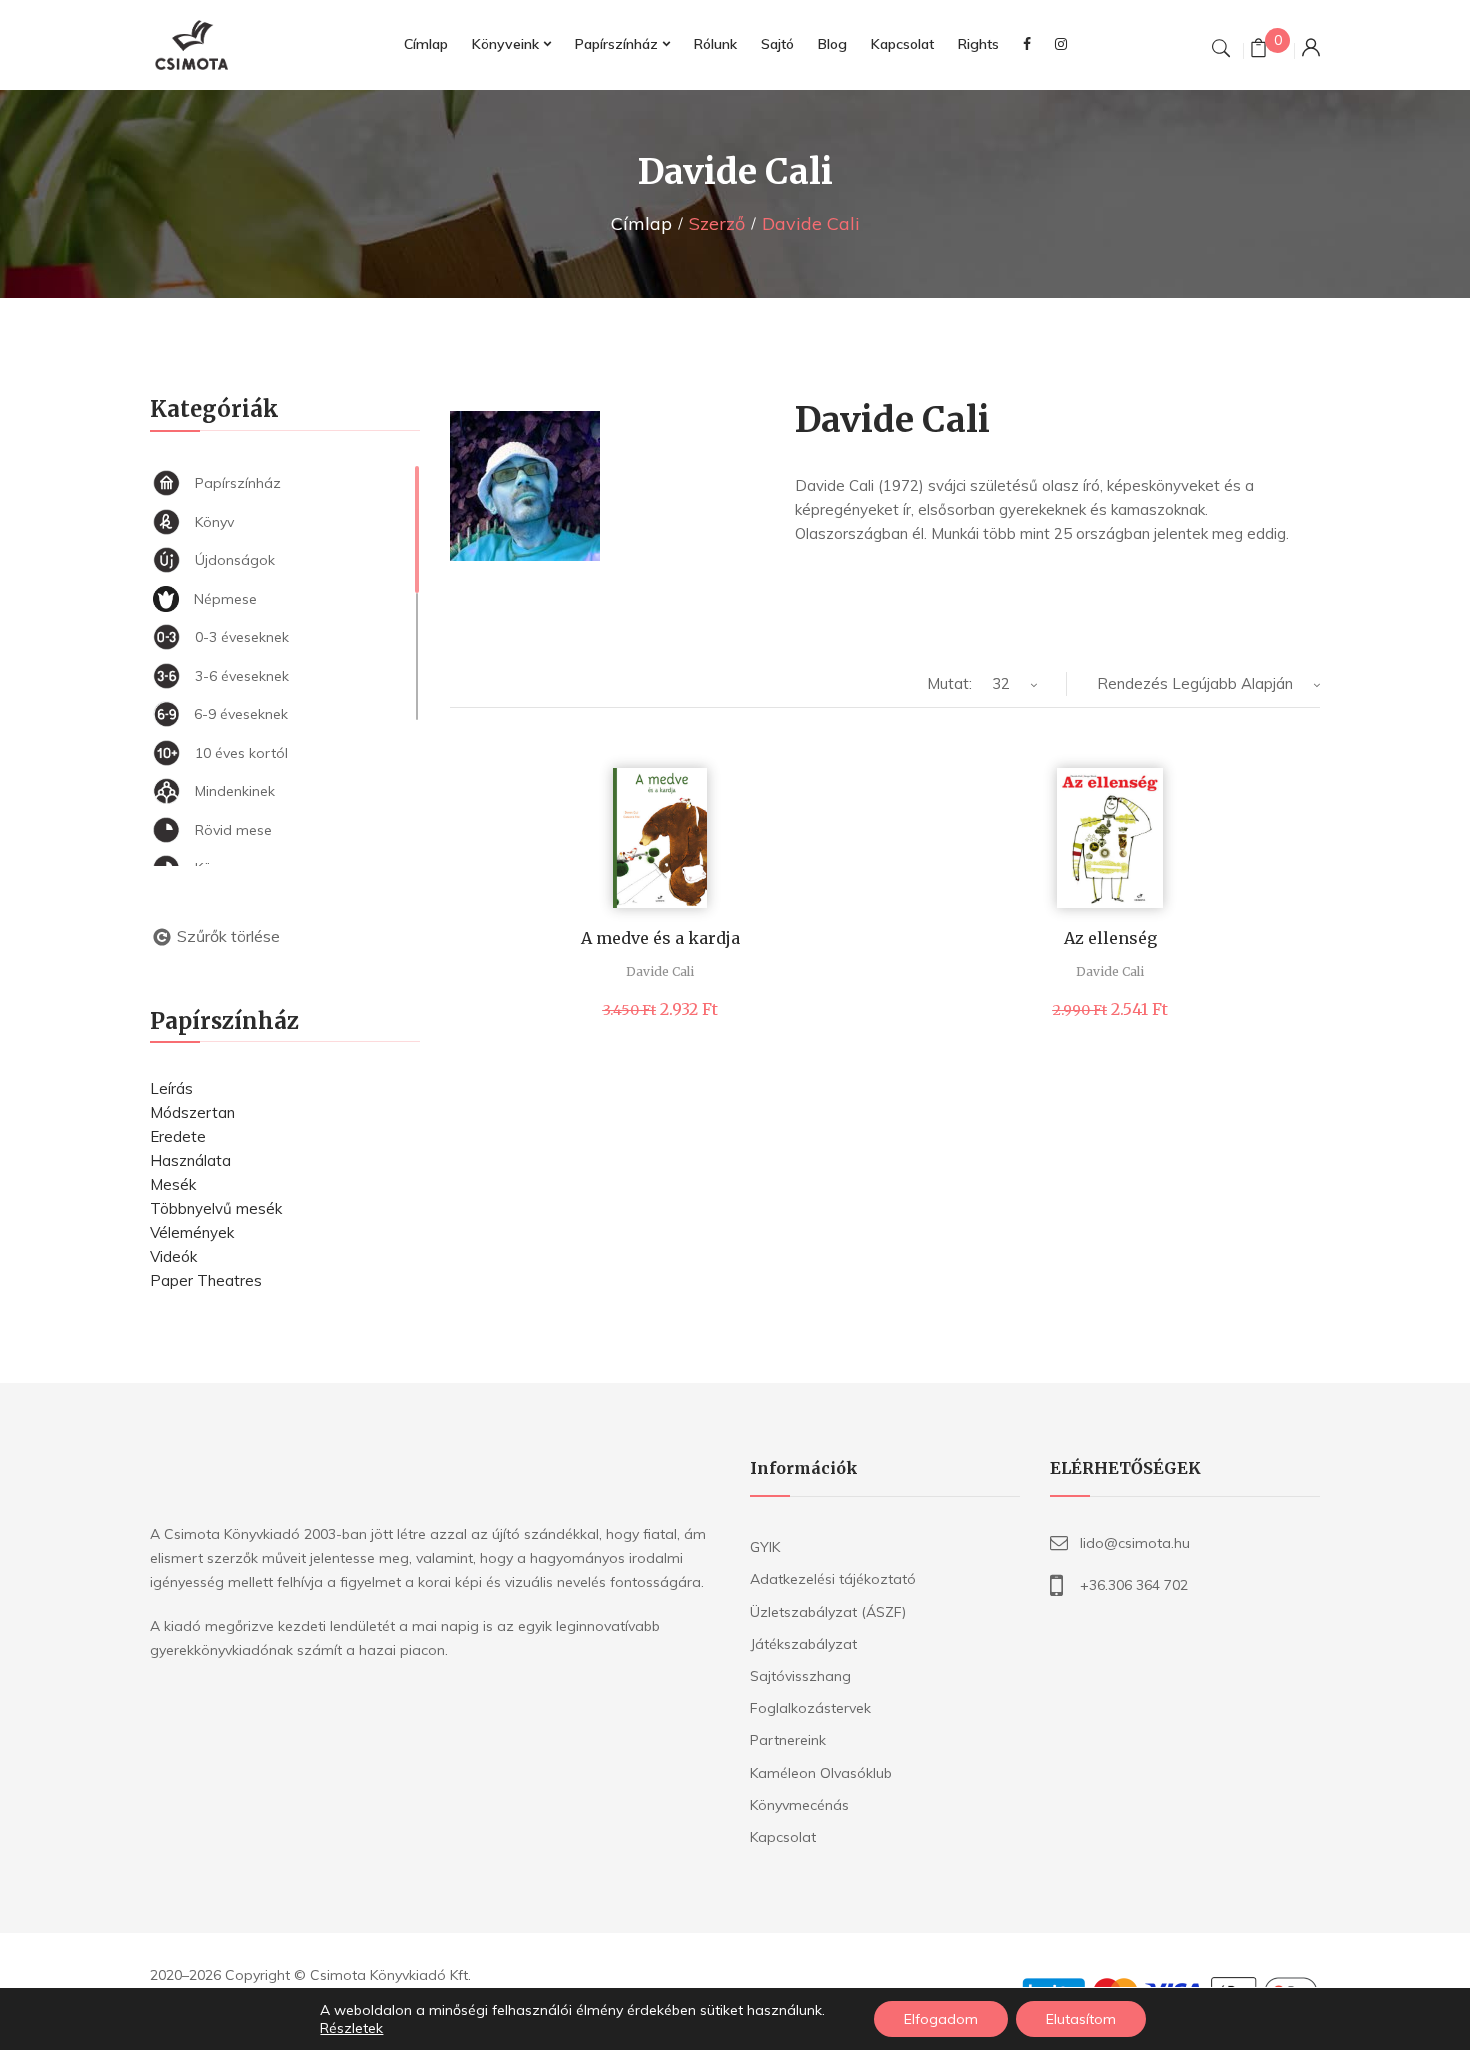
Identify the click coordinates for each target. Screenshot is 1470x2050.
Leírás (171, 1088)
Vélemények (192, 1232)
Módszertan (192, 1112)
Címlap (641, 223)
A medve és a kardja (660, 938)
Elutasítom (1081, 2019)
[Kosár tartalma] (1258, 50)
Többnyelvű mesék (216, 1208)
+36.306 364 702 (1134, 1585)
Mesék (173, 1184)
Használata (190, 1160)
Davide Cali (660, 971)
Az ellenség (1110, 938)
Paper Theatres (206, 1280)
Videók (173, 1256)
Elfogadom (941, 2019)
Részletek (351, 2028)
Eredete (178, 1136)
